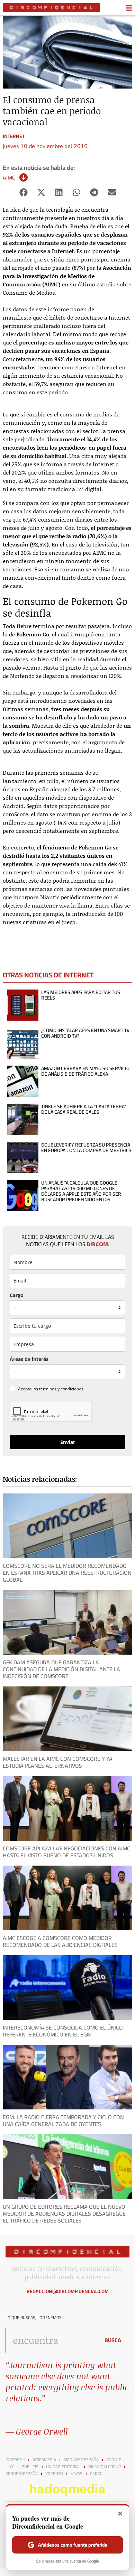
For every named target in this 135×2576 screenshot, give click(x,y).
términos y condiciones (61, 1389)
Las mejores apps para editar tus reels (81, 995)
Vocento (54, 2474)
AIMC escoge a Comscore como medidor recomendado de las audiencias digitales (60, 1941)
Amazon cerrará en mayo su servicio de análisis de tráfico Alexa (85, 1071)
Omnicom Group (105, 2467)
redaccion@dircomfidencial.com (68, 2291)
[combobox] (51, 2340)
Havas (76, 2474)
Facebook (15, 2460)
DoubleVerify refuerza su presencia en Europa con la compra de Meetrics (86, 1148)
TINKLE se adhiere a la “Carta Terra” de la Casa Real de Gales (84, 1109)
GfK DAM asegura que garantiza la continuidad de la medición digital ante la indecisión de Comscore (61, 1669)
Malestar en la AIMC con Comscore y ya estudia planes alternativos (58, 1762)
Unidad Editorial (63, 2467)
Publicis (30, 2467)
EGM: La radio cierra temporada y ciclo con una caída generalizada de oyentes (63, 2120)
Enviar (68, 1442)
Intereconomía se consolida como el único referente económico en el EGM (63, 2031)
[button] (23, 192)
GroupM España (22, 2474)
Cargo (17, 1295)
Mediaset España (81, 2460)
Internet (14, 136)
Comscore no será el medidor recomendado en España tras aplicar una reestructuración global (67, 1573)
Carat (96, 2474)
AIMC (9, 177)
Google (114, 2460)
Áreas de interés (29, 1359)
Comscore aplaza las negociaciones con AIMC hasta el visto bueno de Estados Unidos (66, 1852)
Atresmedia (44, 2460)
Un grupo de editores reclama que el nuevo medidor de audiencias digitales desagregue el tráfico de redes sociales (64, 2214)
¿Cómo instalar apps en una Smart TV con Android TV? (85, 1033)
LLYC (10, 2467)
